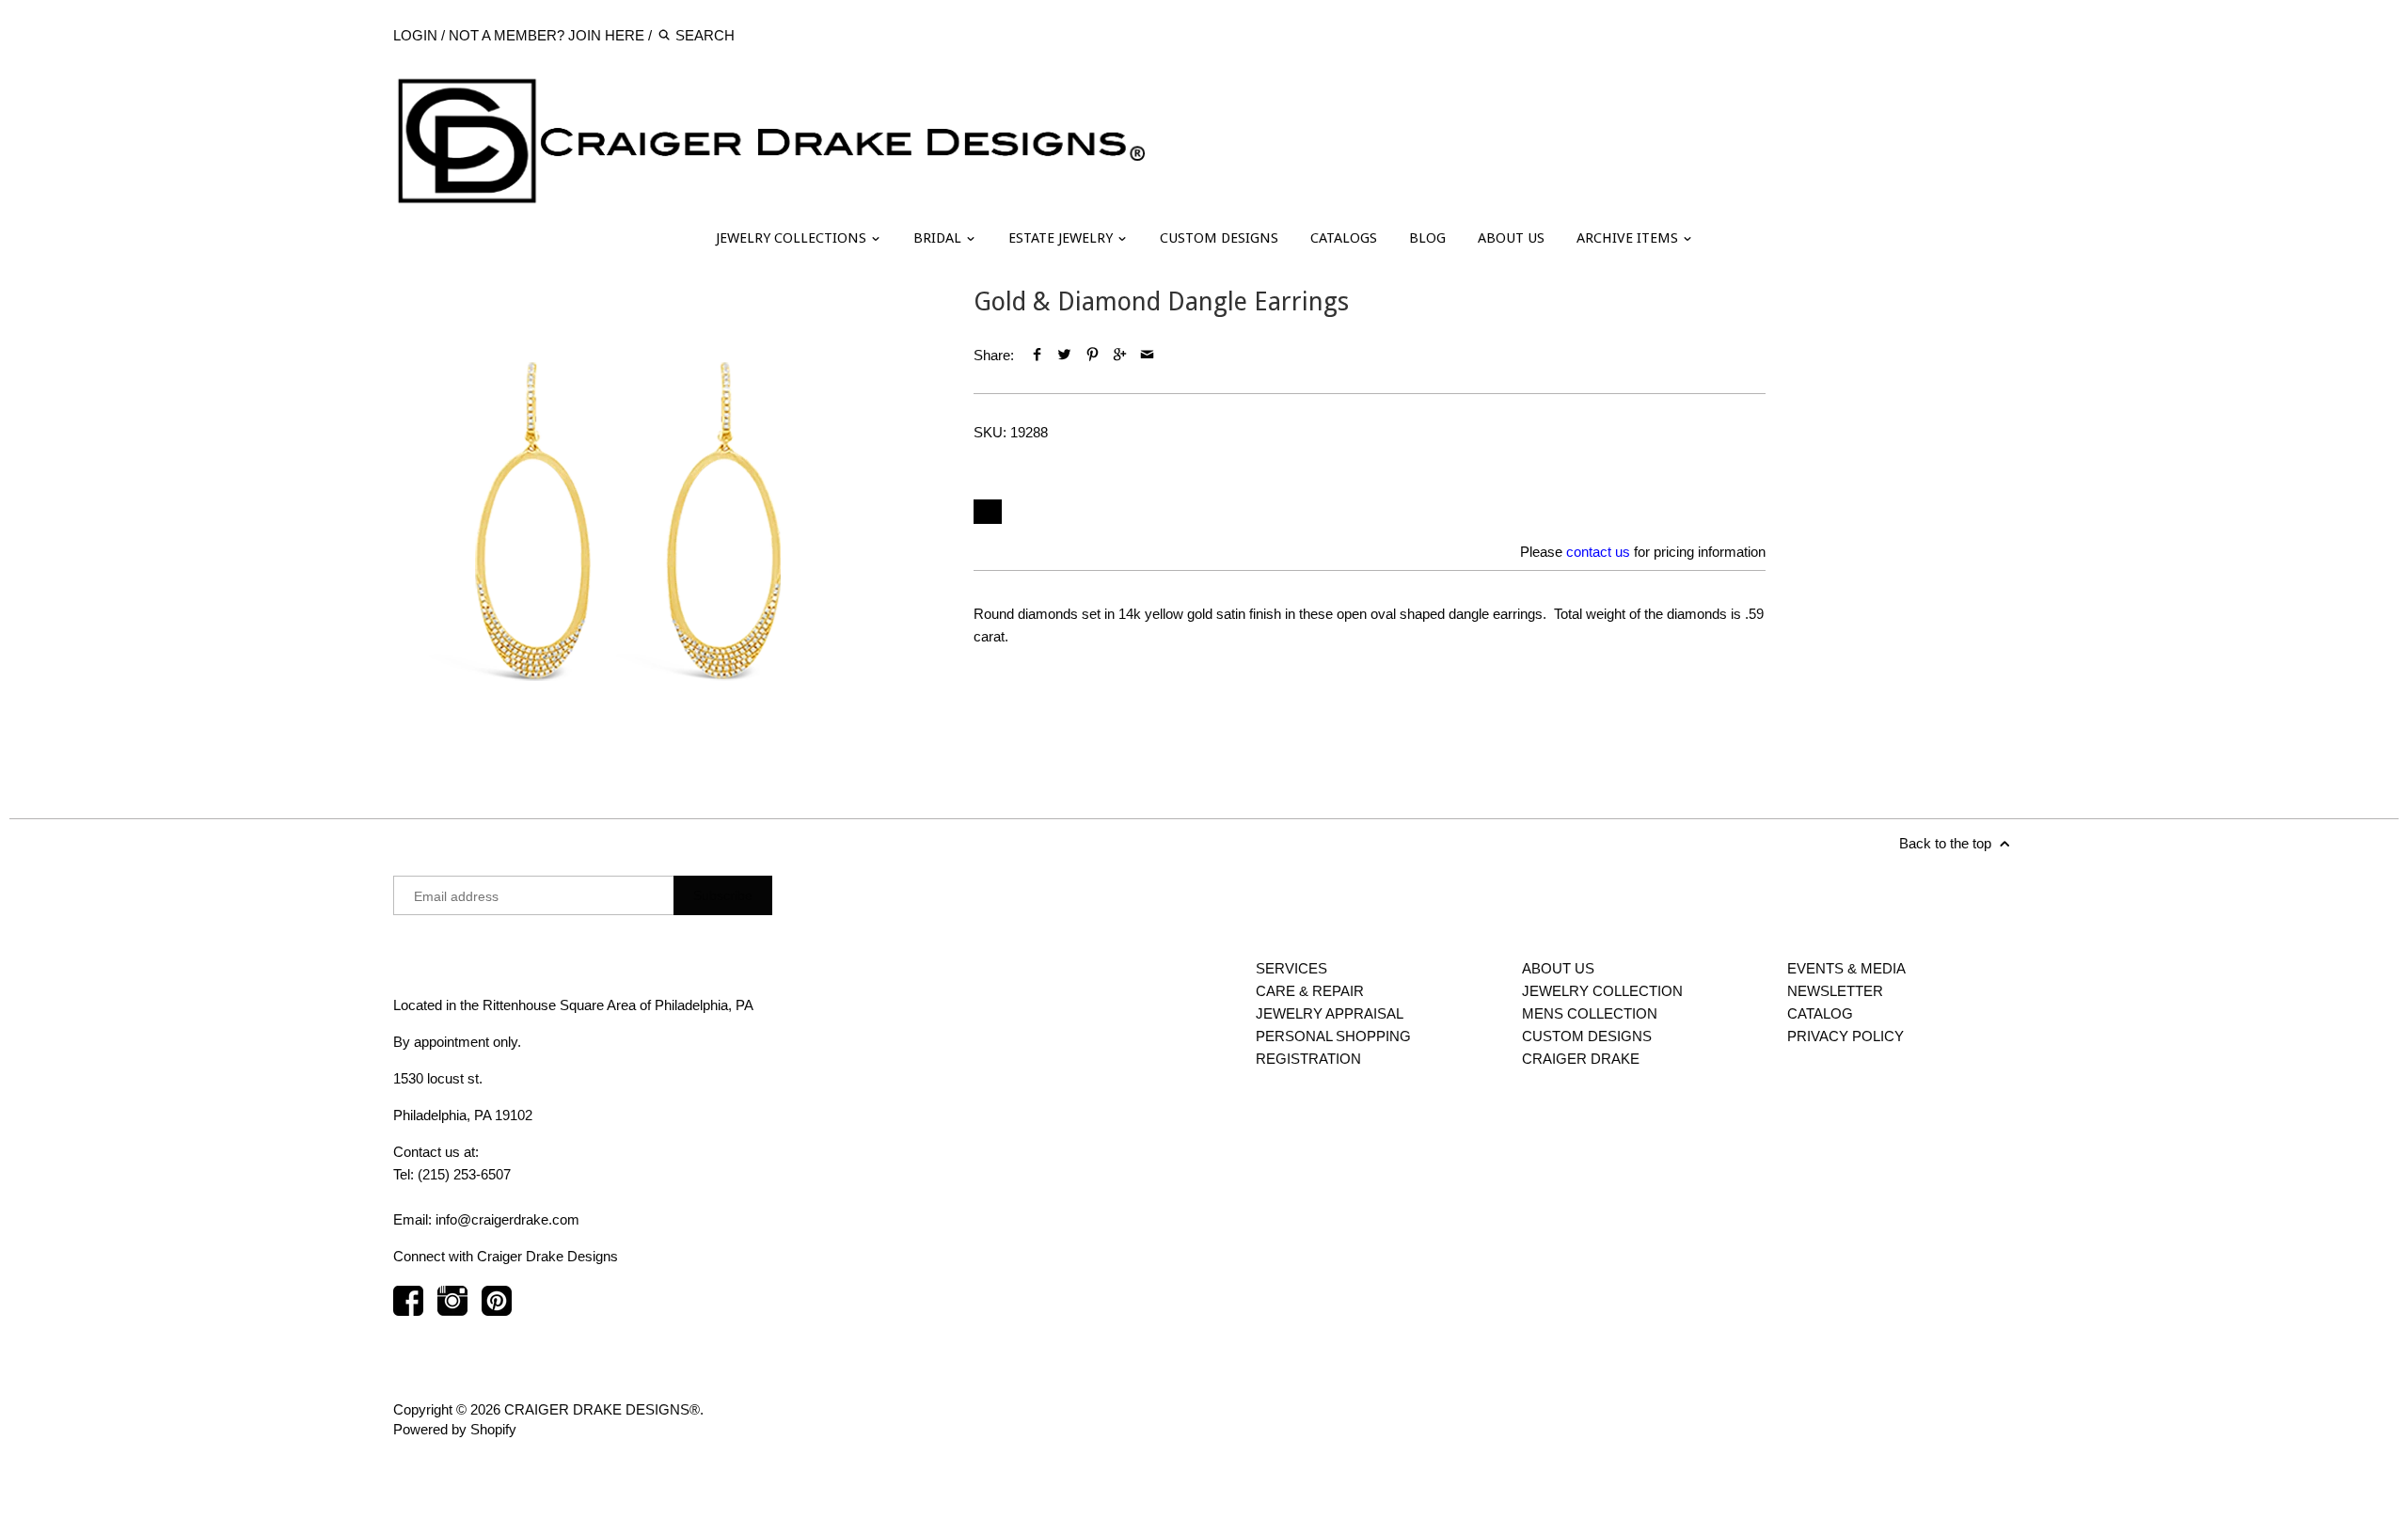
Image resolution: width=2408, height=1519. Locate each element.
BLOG (1427, 238)
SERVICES (1291, 968)
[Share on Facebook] (1037, 355)
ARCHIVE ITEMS (1629, 238)
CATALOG (1820, 1013)
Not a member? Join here (547, 35)
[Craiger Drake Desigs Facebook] (408, 1310)
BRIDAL (939, 238)
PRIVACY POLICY (1846, 1036)
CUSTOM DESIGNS (1219, 238)
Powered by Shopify (455, 1429)
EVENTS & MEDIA (1846, 968)
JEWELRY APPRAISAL (1330, 1013)
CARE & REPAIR (1310, 991)
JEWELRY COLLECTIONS (793, 238)
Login (415, 35)
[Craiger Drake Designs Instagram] (452, 1310)
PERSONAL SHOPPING (1333, 1036)
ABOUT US (1511, 238)
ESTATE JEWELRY (1062, 238)
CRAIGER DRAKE (1581, 1059)
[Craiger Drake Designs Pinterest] (497, 1310)
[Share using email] (1147, 355)
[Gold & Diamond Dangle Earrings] (628, 522)
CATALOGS (1344, 238)
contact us (1598, 552)
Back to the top (1947, 843)
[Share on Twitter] (1064, 355)
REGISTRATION (1308, 1059)
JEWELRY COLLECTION (1602, 991)
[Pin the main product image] (1092, 355)
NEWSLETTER (1835, 991)
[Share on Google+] (1120, 355)
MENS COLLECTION (1590, 1013)
